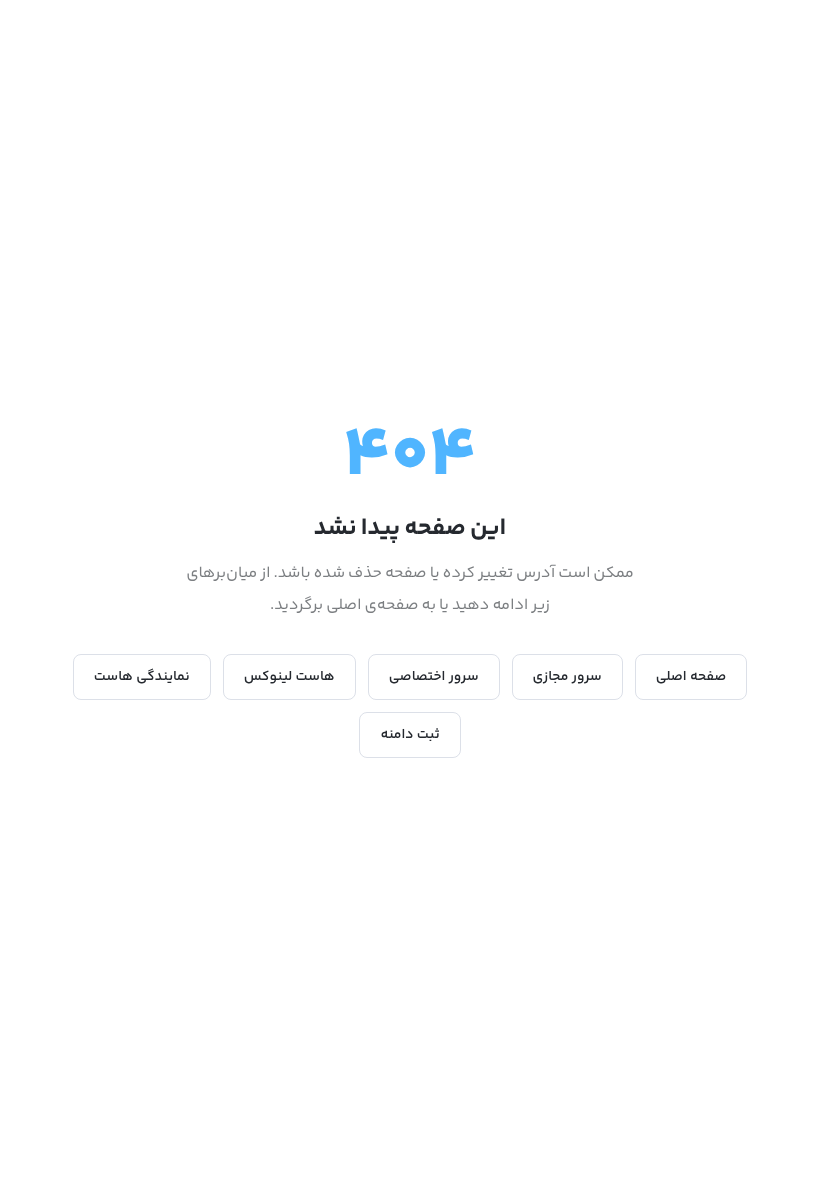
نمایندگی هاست (142, 677)
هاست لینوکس (289, 677)
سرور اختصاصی (434, 677)
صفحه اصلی (691, 677)
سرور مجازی (567, 677)
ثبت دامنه (409, 735)
